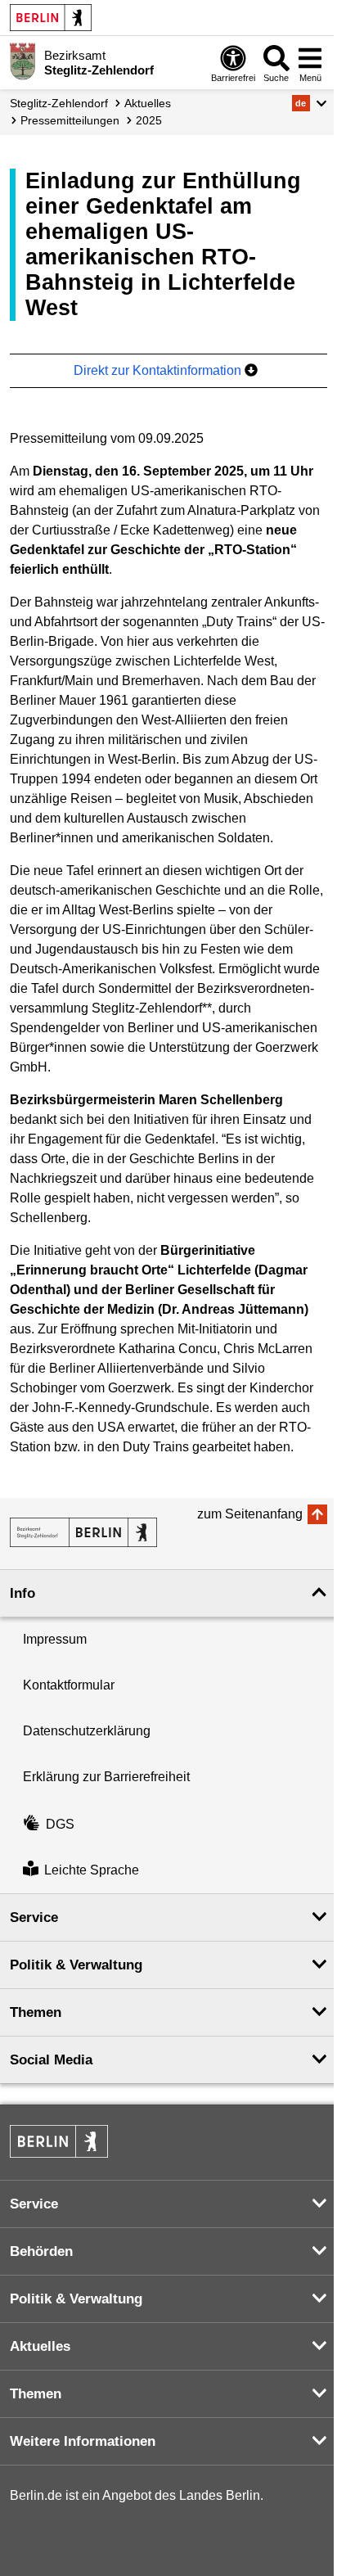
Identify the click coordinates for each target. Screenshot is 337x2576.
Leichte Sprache (92, 1870)
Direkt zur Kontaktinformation (159, 370)
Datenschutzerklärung (87, 1731)
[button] (310, 103)
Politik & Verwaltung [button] (76, 1965)
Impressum (55, 1639)
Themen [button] (36, 2012)
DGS (60, 1824)
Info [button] (22, 1593)
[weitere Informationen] (22, 61)
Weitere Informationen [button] (83, 2441)
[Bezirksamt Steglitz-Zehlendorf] (83, 1532)
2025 (149, 120)
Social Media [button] (51, 2060)
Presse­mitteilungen (70, 120)
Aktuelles (148, 103)
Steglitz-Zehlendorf (59, 103)
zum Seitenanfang (250, 1514)
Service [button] (34, 1917)
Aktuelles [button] (40, 2346)
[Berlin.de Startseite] (51, 18)
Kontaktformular (69, 1685)
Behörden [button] (41, 2251)
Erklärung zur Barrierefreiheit (106, 1777)
